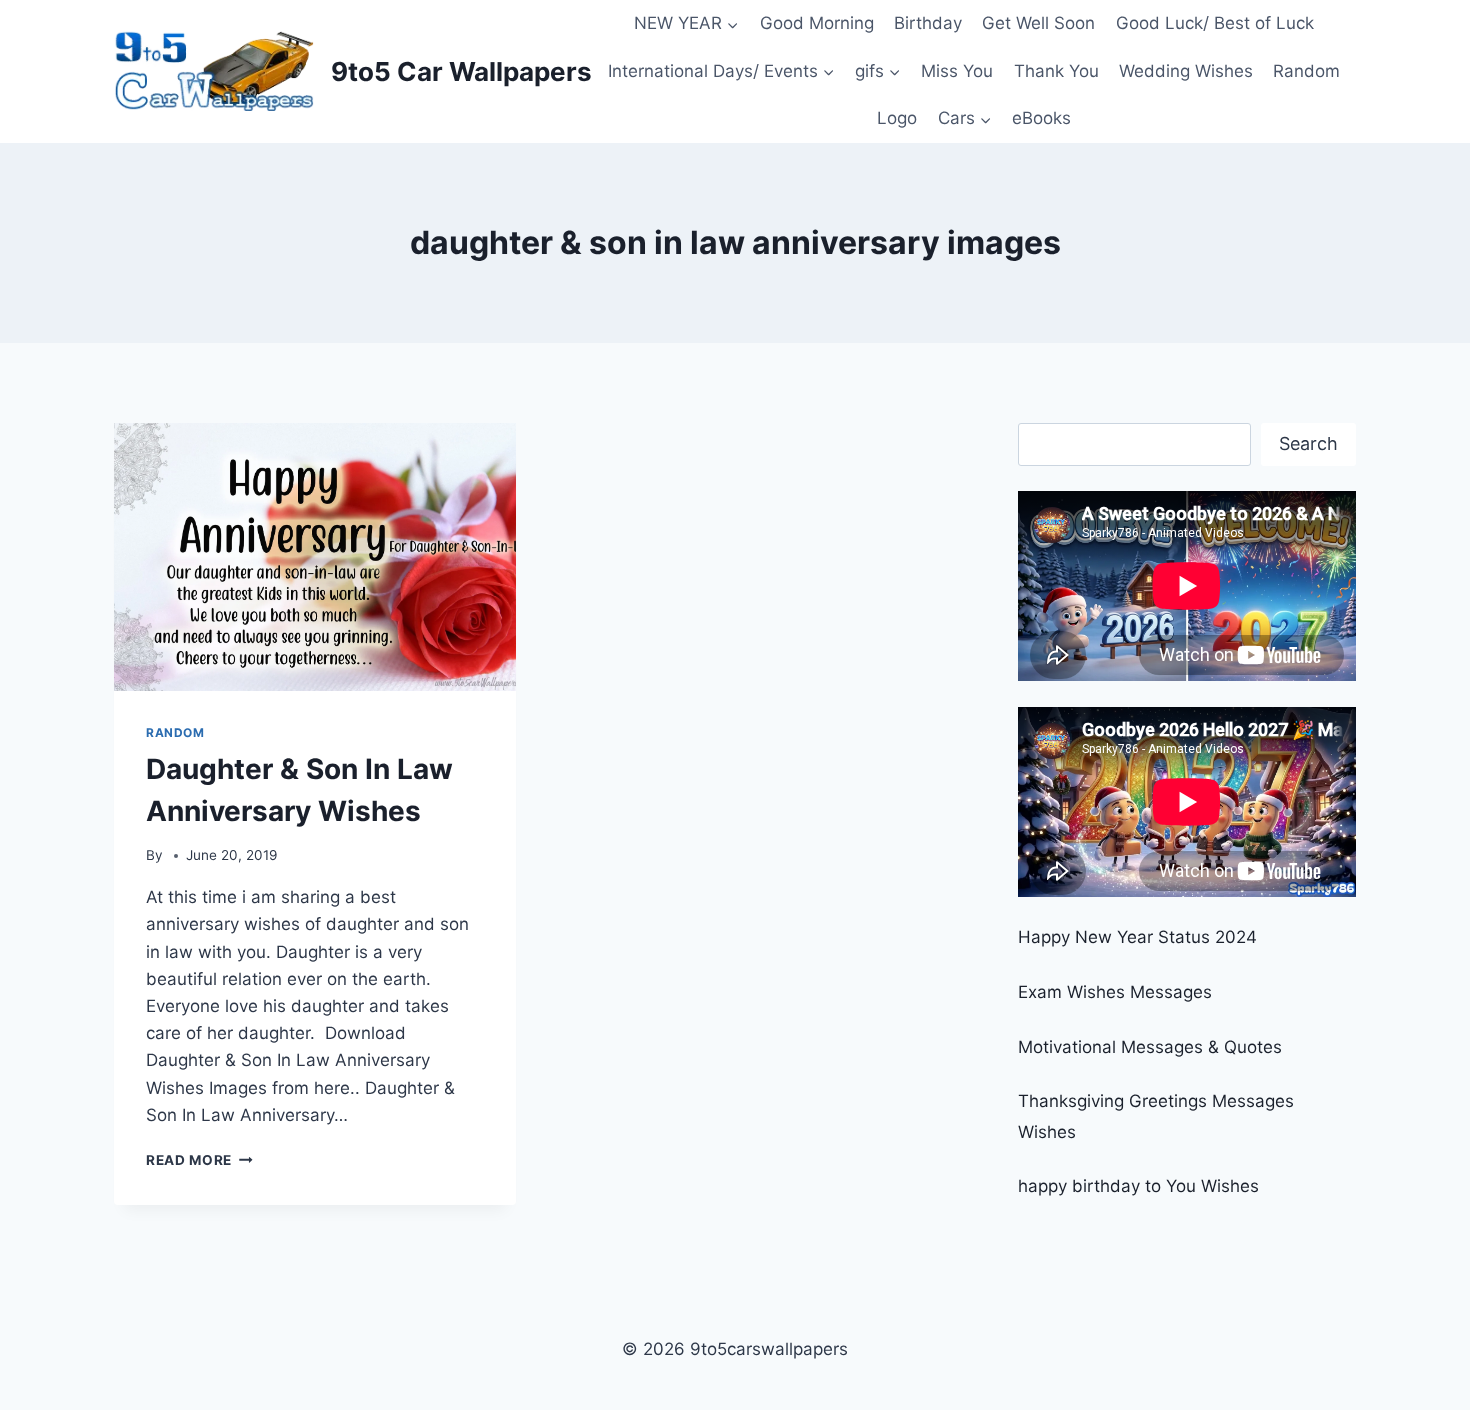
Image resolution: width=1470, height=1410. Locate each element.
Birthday (928, 23)
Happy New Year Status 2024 (1137, 937)
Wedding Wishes (1186, 71)
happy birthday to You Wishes (1138, 1186)
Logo (897, 118)
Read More (199, 1160)
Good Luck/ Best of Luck (1215, 23)
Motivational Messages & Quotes (1150, 1047)
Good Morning (817, 23)
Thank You (1056, 71)
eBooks (1041, 118)
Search (1308, 443)
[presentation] (315, 557)
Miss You (957, 71)
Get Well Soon (1038, 23)
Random (1306, 71)
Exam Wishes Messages (1115, 992)
